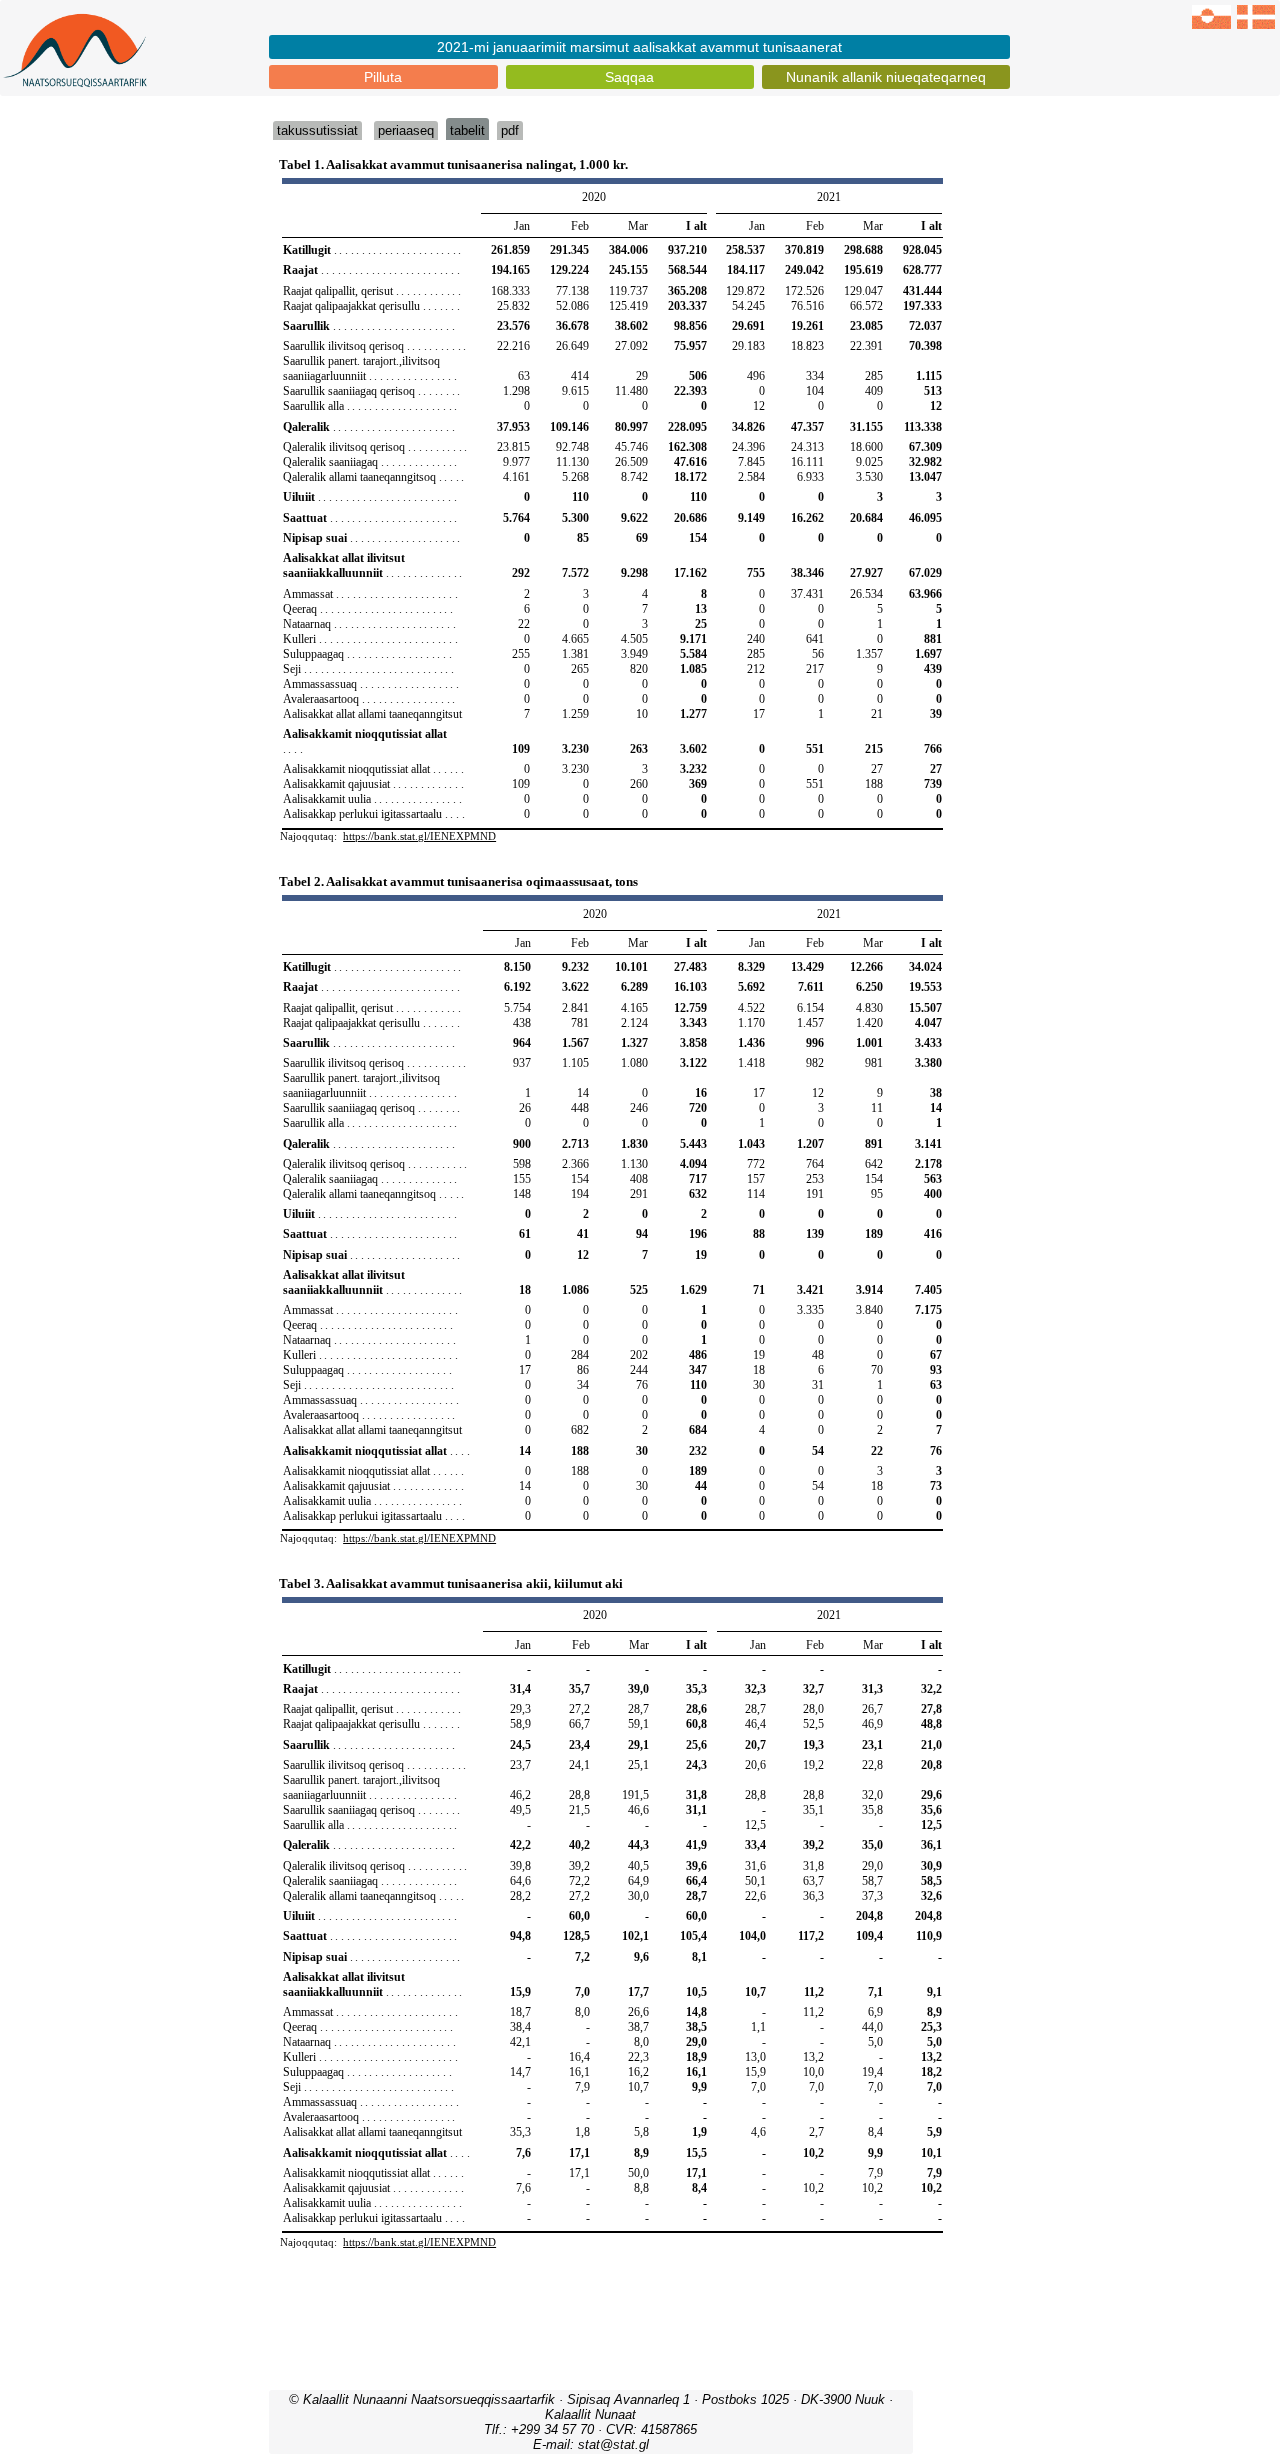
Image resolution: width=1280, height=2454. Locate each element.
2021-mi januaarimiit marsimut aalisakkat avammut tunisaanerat (639, 47)
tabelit (467, 130)
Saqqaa (629, 77)
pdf (510, 130)
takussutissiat (317, 130)
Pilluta (383, 77)
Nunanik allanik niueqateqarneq (886, 77)
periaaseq (406, 130)
